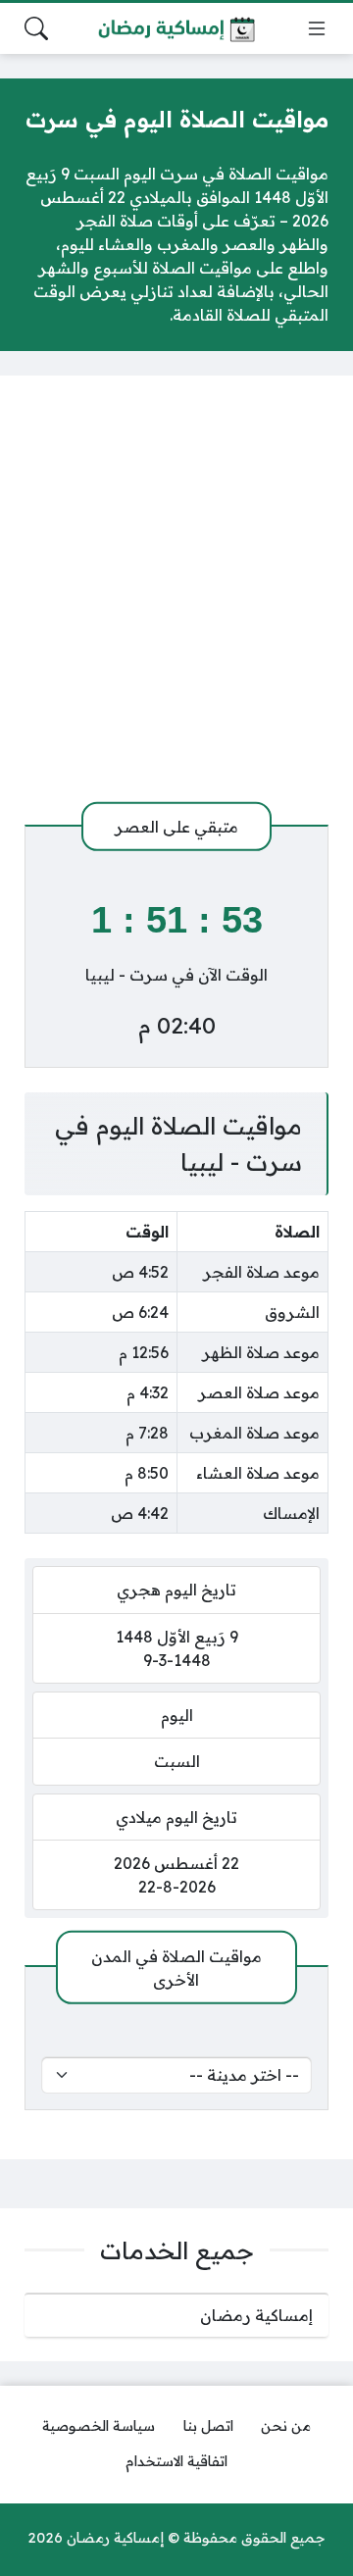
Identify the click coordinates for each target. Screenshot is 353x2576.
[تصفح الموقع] (317, 28)
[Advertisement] (176, 601)
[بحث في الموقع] (36, 28)
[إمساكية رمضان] (176, 29)
